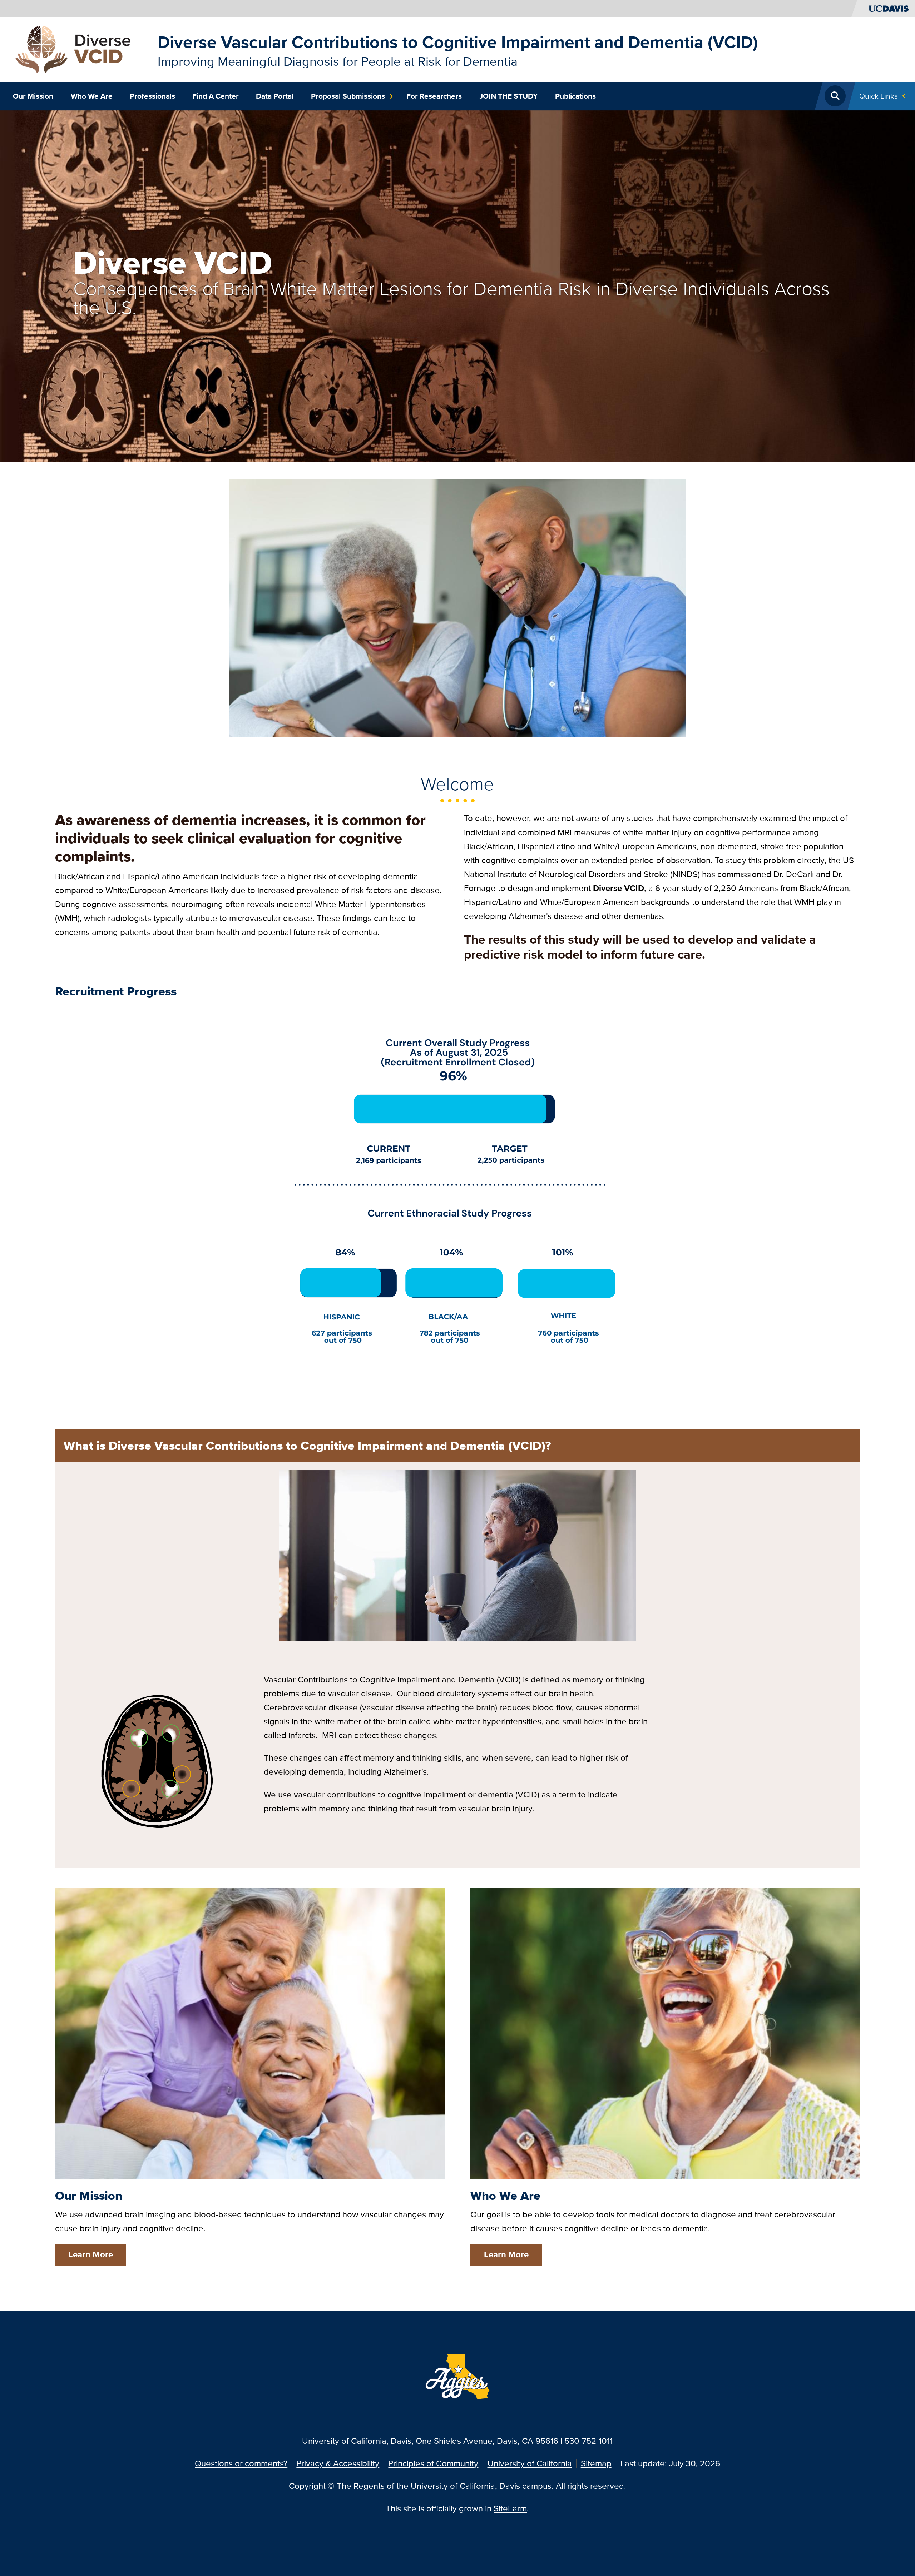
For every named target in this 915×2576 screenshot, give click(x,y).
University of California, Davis (357, 2441)
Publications (575, 96)
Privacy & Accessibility (338, 2463)
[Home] (81, 49)
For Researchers (434, 96)
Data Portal (275, 96)
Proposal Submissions (348, 96)
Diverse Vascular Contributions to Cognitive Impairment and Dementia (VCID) (458, 42)
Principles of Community (433, 2463)
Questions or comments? (241, 2463)
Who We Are (92, 96)
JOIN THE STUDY (509, 96)
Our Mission (33, 96)
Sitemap (596, 2463)
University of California (530, 2463)
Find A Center (216, 96)
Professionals (152, 96)
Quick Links (879, 96)
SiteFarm (510, 2508)
